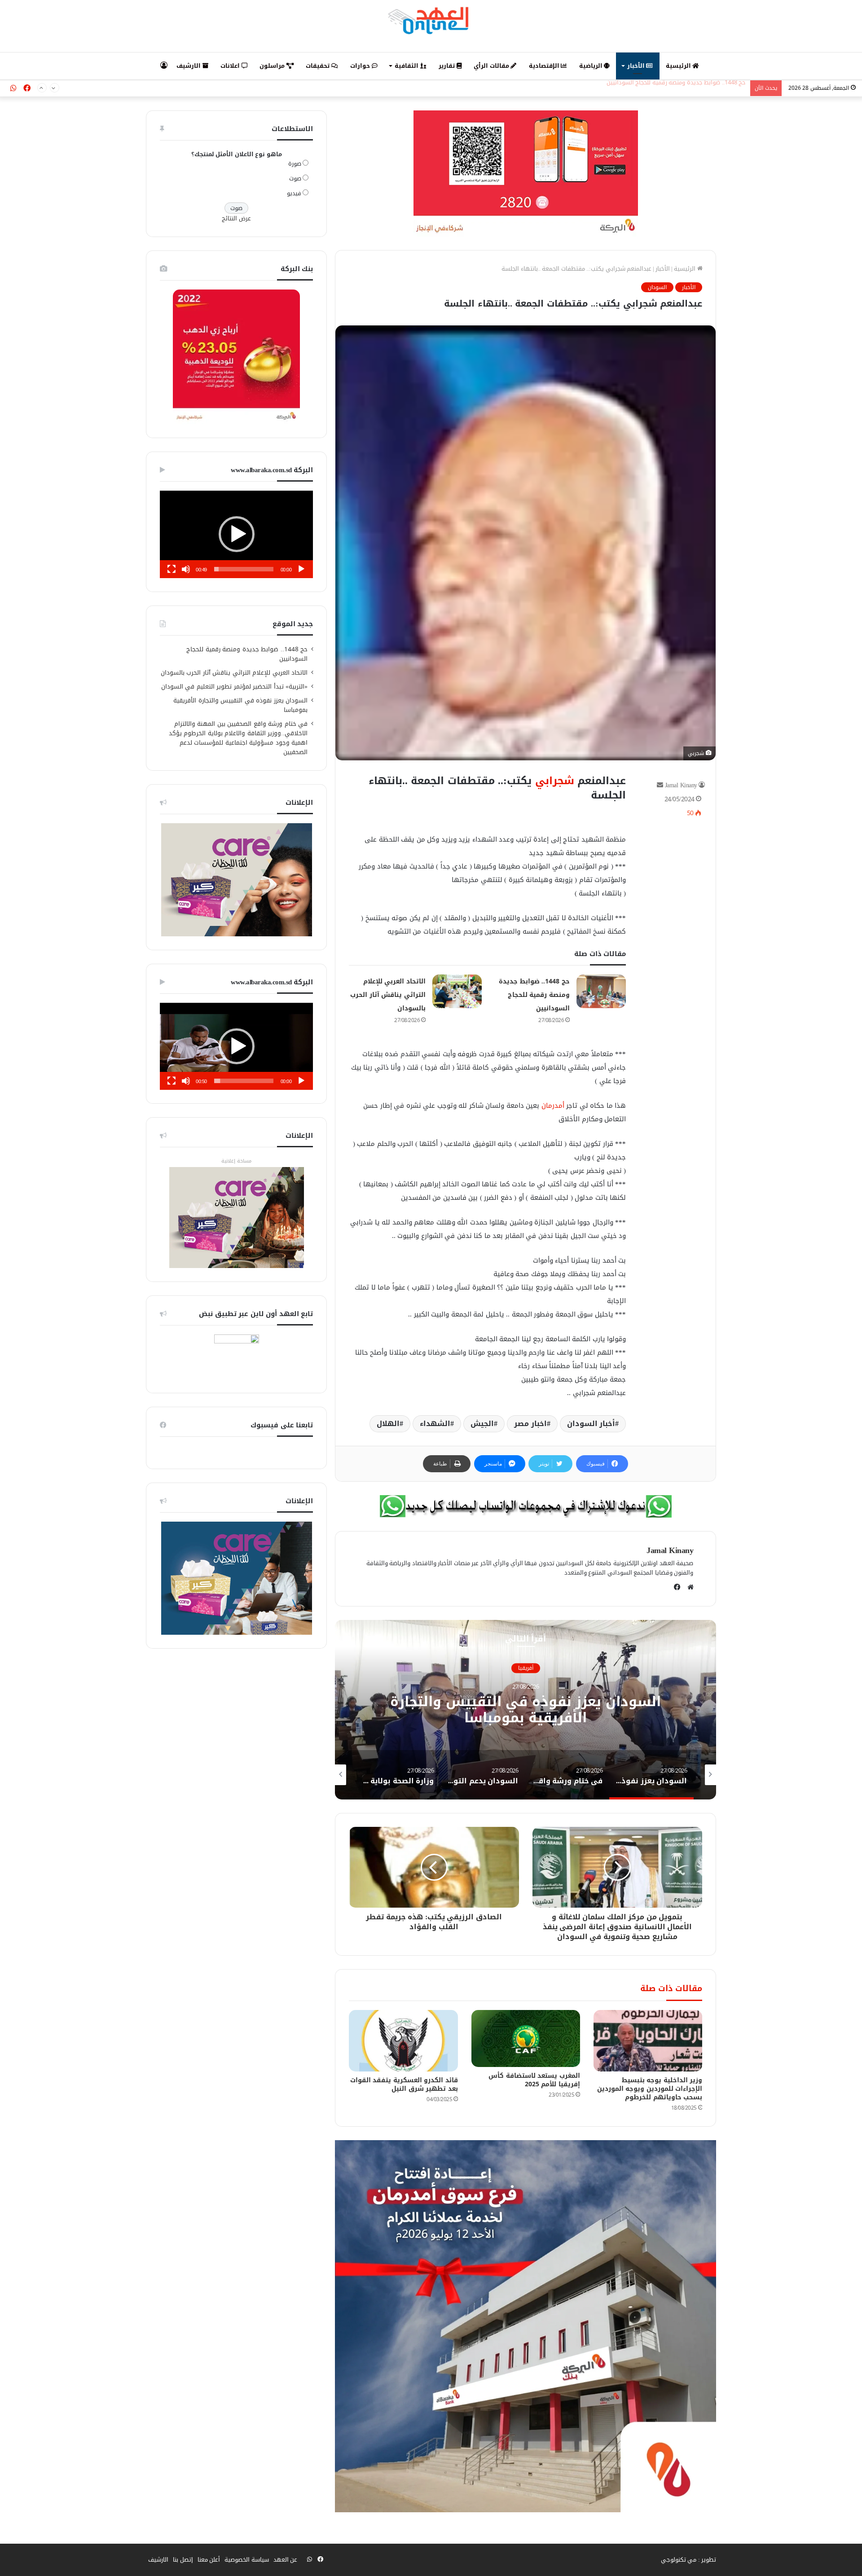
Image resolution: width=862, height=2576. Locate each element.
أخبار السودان (591, 1424)
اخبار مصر (530, 1424)
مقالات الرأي (492, 66)
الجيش (482, 1424)
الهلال (388, 1424)
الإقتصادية (545, 66)
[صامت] (186, 569)
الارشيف (189, 66)
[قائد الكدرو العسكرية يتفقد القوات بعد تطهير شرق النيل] (403, 2041)
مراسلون (273, 66)
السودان (657, 287)
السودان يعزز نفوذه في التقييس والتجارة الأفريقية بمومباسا (240, 705)
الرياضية (592, 66)
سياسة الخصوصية (247, 2560)
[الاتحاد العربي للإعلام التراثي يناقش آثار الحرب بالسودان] (457, 991)
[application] (236, 534)
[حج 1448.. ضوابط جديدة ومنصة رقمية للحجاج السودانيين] (601, 991)
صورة (295, 164)
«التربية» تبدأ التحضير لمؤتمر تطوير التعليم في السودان (235, 687)
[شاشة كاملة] (172, 569)
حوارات (361, 66)
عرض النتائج (236, 218)
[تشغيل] (301, 569)
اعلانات (231, 66)
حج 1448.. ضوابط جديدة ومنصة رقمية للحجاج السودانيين (534, 995)
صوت (295, 178)
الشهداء (435, 1424)
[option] (525, 1710)
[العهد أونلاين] (431, 20)
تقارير (448, 66)
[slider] (244, 569)
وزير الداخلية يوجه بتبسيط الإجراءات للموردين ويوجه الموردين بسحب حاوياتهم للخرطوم (650, 2089)
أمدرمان (553, 1106)
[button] (237, 534)
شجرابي (555, 781)
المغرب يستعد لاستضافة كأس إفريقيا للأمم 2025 (534, 2080)
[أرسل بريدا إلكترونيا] (660, 785)
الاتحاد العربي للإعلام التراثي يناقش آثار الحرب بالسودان (676, 88)
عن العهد (286, 2560)
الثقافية (407, 66)
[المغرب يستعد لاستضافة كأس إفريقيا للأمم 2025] (526, 2038)
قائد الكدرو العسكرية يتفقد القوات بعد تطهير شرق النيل (404, 2084)
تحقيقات (319, 66)
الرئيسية (679, 66)
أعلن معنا (209, 2560)
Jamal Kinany (681, 785)
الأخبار (637, 66)
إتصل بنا (183, 2560)
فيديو (294, 193)
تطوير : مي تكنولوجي (689, 2560)
